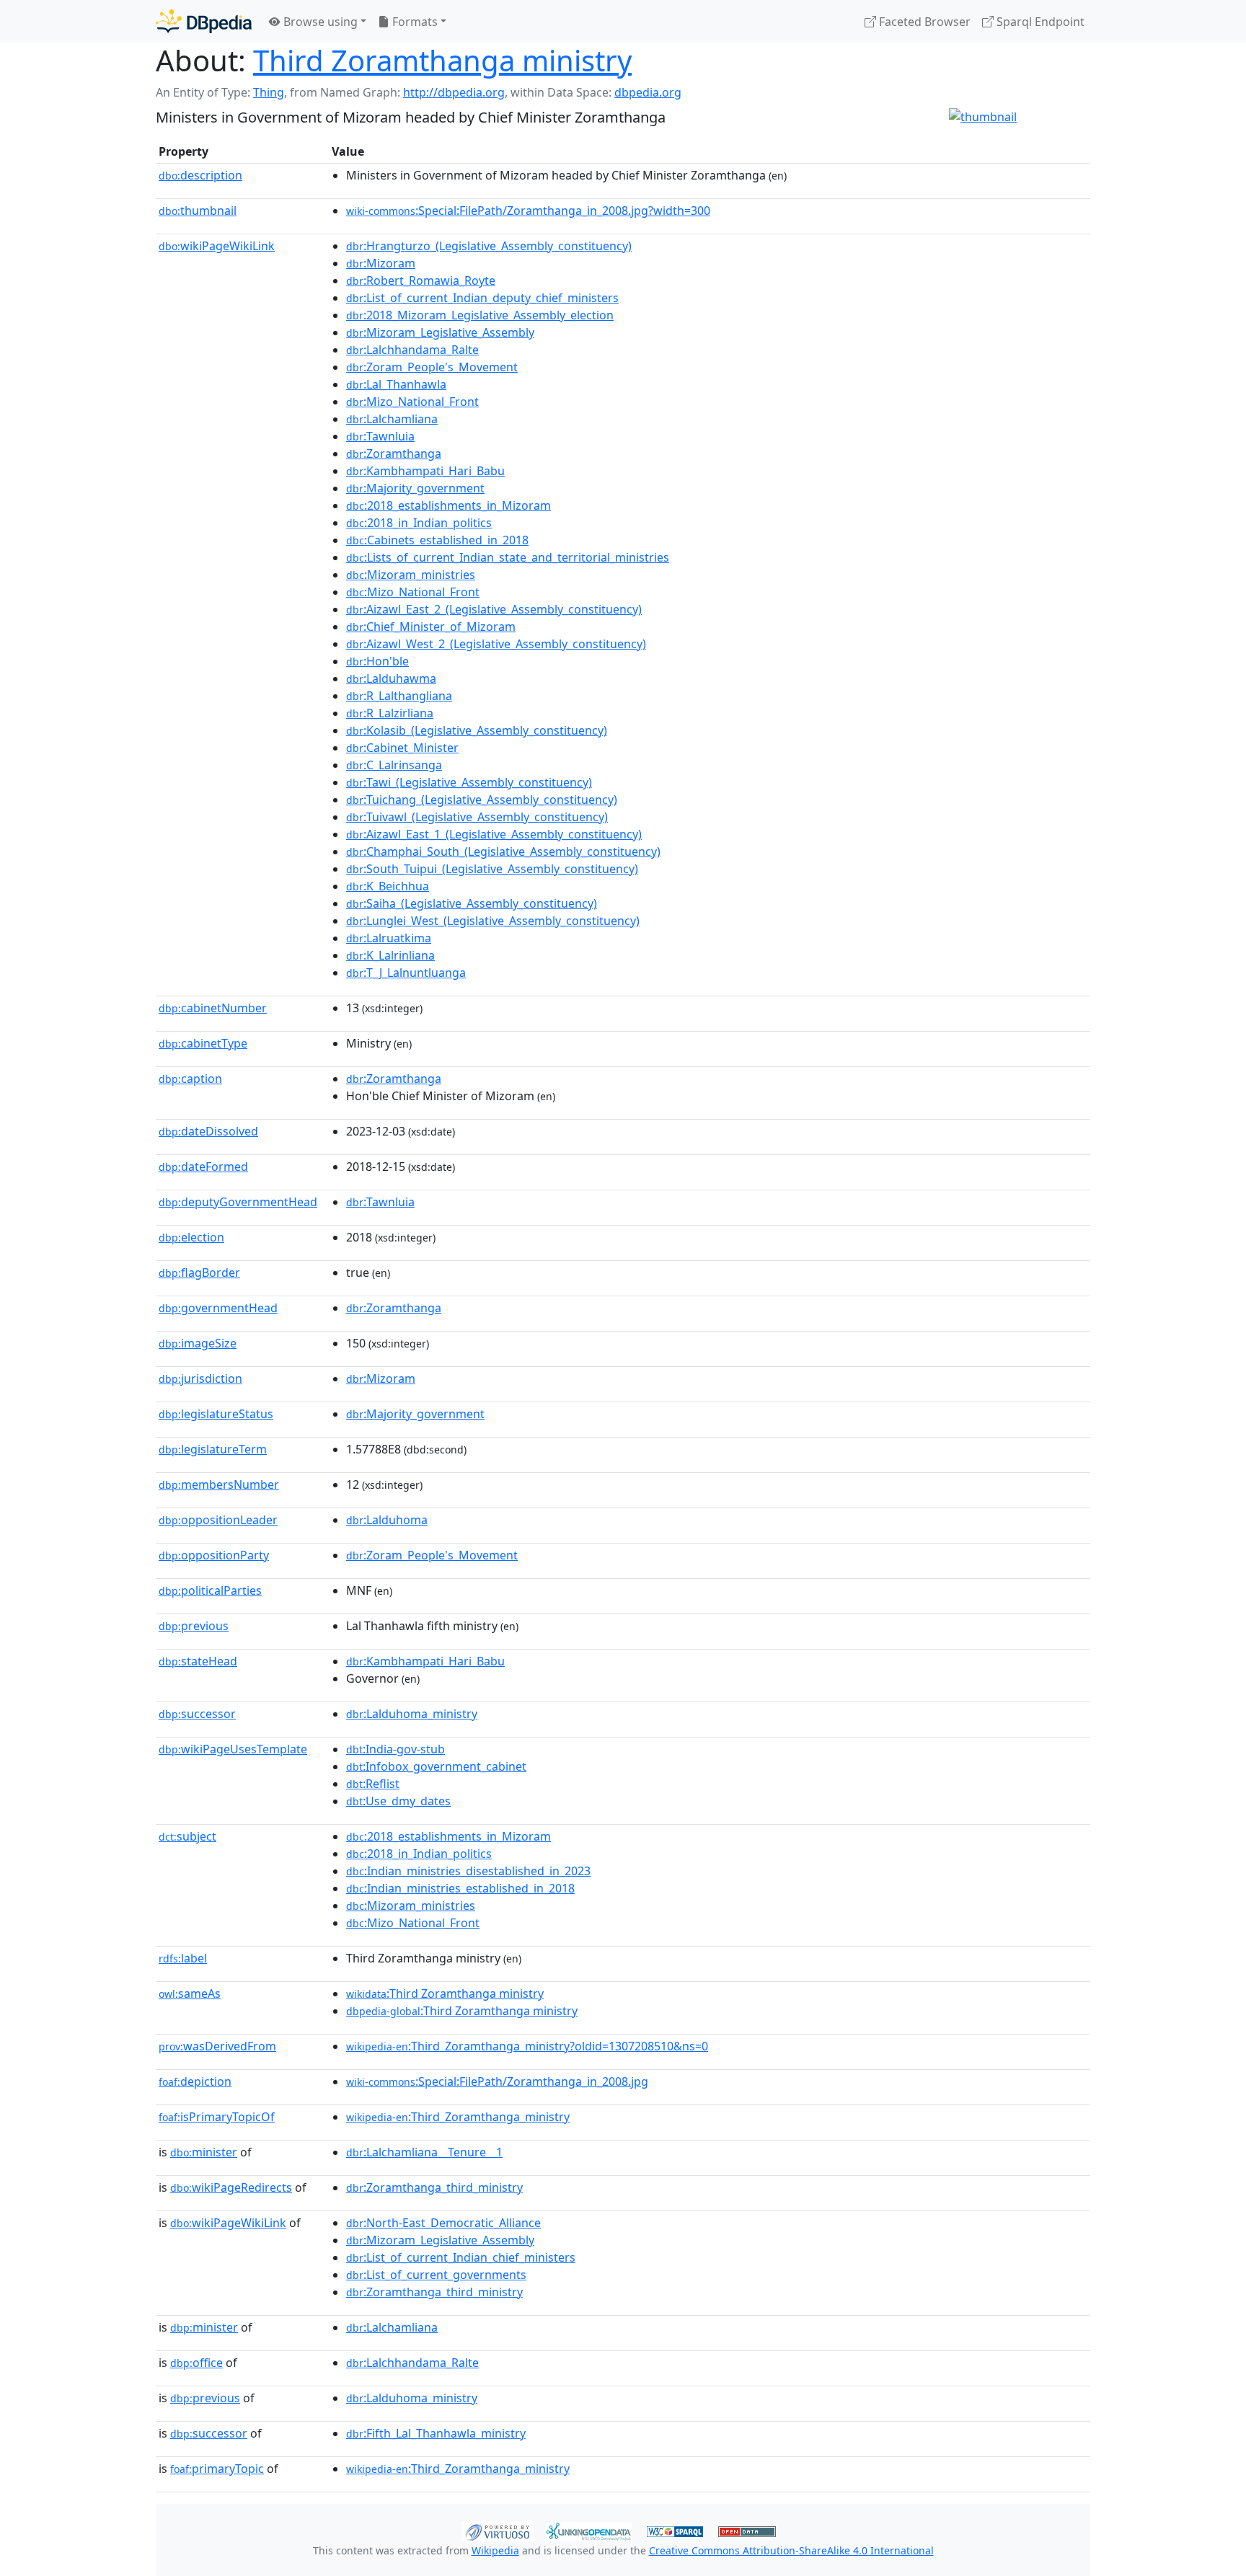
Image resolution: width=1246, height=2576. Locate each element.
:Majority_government (415, 488)
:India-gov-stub (396, 1749)
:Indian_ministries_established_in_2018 (460, 1888)
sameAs (190, 1993)
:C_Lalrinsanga (394, 765)
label (183, 1958)
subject (187, 1836)
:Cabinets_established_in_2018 (437, 540)
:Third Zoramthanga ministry (445, 1993)
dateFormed (203, 1167)
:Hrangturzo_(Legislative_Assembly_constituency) (489, 246)
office (196, 2363)
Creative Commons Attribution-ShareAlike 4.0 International (791, 2550)
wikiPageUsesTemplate (233, 1749)
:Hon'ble (377, 661)
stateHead (198, 1661)
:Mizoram (381, 263)
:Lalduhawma (391, 678)
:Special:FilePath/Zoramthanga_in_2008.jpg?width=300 (528, 211)
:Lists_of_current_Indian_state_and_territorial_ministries (508, 557)
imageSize (198, 1343)
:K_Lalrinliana (390, 955)
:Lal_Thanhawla (396, 384)
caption (190, 1079)
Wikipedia (495, 2550)
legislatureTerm (213, 1449)
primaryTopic (217, 2469)
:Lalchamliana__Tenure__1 (424, 2152)
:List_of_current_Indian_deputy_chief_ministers (482, 298)
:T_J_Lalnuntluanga (406, 973)
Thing (269, 92)
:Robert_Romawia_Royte (421, 280)
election (191, 1237)
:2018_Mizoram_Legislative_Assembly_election (480, 315)
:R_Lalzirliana (390, 713)
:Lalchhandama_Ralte (412, 350)
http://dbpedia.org (454, 92)
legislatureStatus (216, 1414)
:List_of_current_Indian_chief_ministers (461, 2257)
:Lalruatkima (389, 938)
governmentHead (218, 1308)
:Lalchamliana (392, 419)
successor (197, 1714)
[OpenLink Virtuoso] (498, 2530)
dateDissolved (208, 1131)
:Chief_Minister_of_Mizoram (431, 627)
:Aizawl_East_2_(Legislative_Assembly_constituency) (494, 609)
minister (204, 2152)
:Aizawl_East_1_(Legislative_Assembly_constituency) (494, 834)
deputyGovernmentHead (238, 1202)
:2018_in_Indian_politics (419, 523)
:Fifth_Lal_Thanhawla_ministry (436, 2433)
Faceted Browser (923, 22)
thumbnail (198, 211)
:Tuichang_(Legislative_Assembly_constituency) (482, 800)
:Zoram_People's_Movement (432, 367)
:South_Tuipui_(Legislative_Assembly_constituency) (492, 869)
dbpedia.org (648, 92)
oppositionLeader (218, 1520)
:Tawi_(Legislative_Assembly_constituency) (469, 782)
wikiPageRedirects (231, 2187)
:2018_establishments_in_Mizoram (449, 505)
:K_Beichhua (388, 886)
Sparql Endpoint (1039, 22)
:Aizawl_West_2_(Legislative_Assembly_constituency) (496, 644)
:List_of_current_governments (436, 2275)
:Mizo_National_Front (412, 402)
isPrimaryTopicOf (217, 2117)
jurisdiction (200, 1378)
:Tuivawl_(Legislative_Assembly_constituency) (477, 817)
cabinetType (203, 1043)
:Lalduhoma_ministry (412, 1714)
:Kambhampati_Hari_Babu (425, 471)
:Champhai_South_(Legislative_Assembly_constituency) (503, 851)
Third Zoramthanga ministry (442, 60)
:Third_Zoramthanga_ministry (458, 2117)
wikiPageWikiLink (217, 246)
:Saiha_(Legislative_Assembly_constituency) (472, 903)
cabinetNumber (213, 1008)
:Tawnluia (380, 436)
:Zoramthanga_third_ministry (434, 2187)
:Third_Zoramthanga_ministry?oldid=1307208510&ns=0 (527, 2046)
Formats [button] (414, 22)
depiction (195, 2081)
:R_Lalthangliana (399, 696)
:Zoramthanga (394, 453)
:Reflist (373, 1784)
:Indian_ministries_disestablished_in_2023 (468, 1871)
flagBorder (199, 1272)
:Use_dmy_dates (398, 1801)
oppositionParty (214, 1555)
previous (194, 1626)
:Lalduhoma (387, 1520)
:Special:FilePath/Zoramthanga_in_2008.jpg (497, 2081)
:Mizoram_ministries (411, 575)
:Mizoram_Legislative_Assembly (440, 332)
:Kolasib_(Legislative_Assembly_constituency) (477, 730)
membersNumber (219, 1484)
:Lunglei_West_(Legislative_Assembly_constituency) (493, 921)
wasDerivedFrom (217, 2046)
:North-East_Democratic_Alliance (443, 2223)
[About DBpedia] (204, 21)
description (200, 175)
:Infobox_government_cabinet (436, 1766)
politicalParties (210, 1590)
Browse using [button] (319, 22)
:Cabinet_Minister (402, 748)
